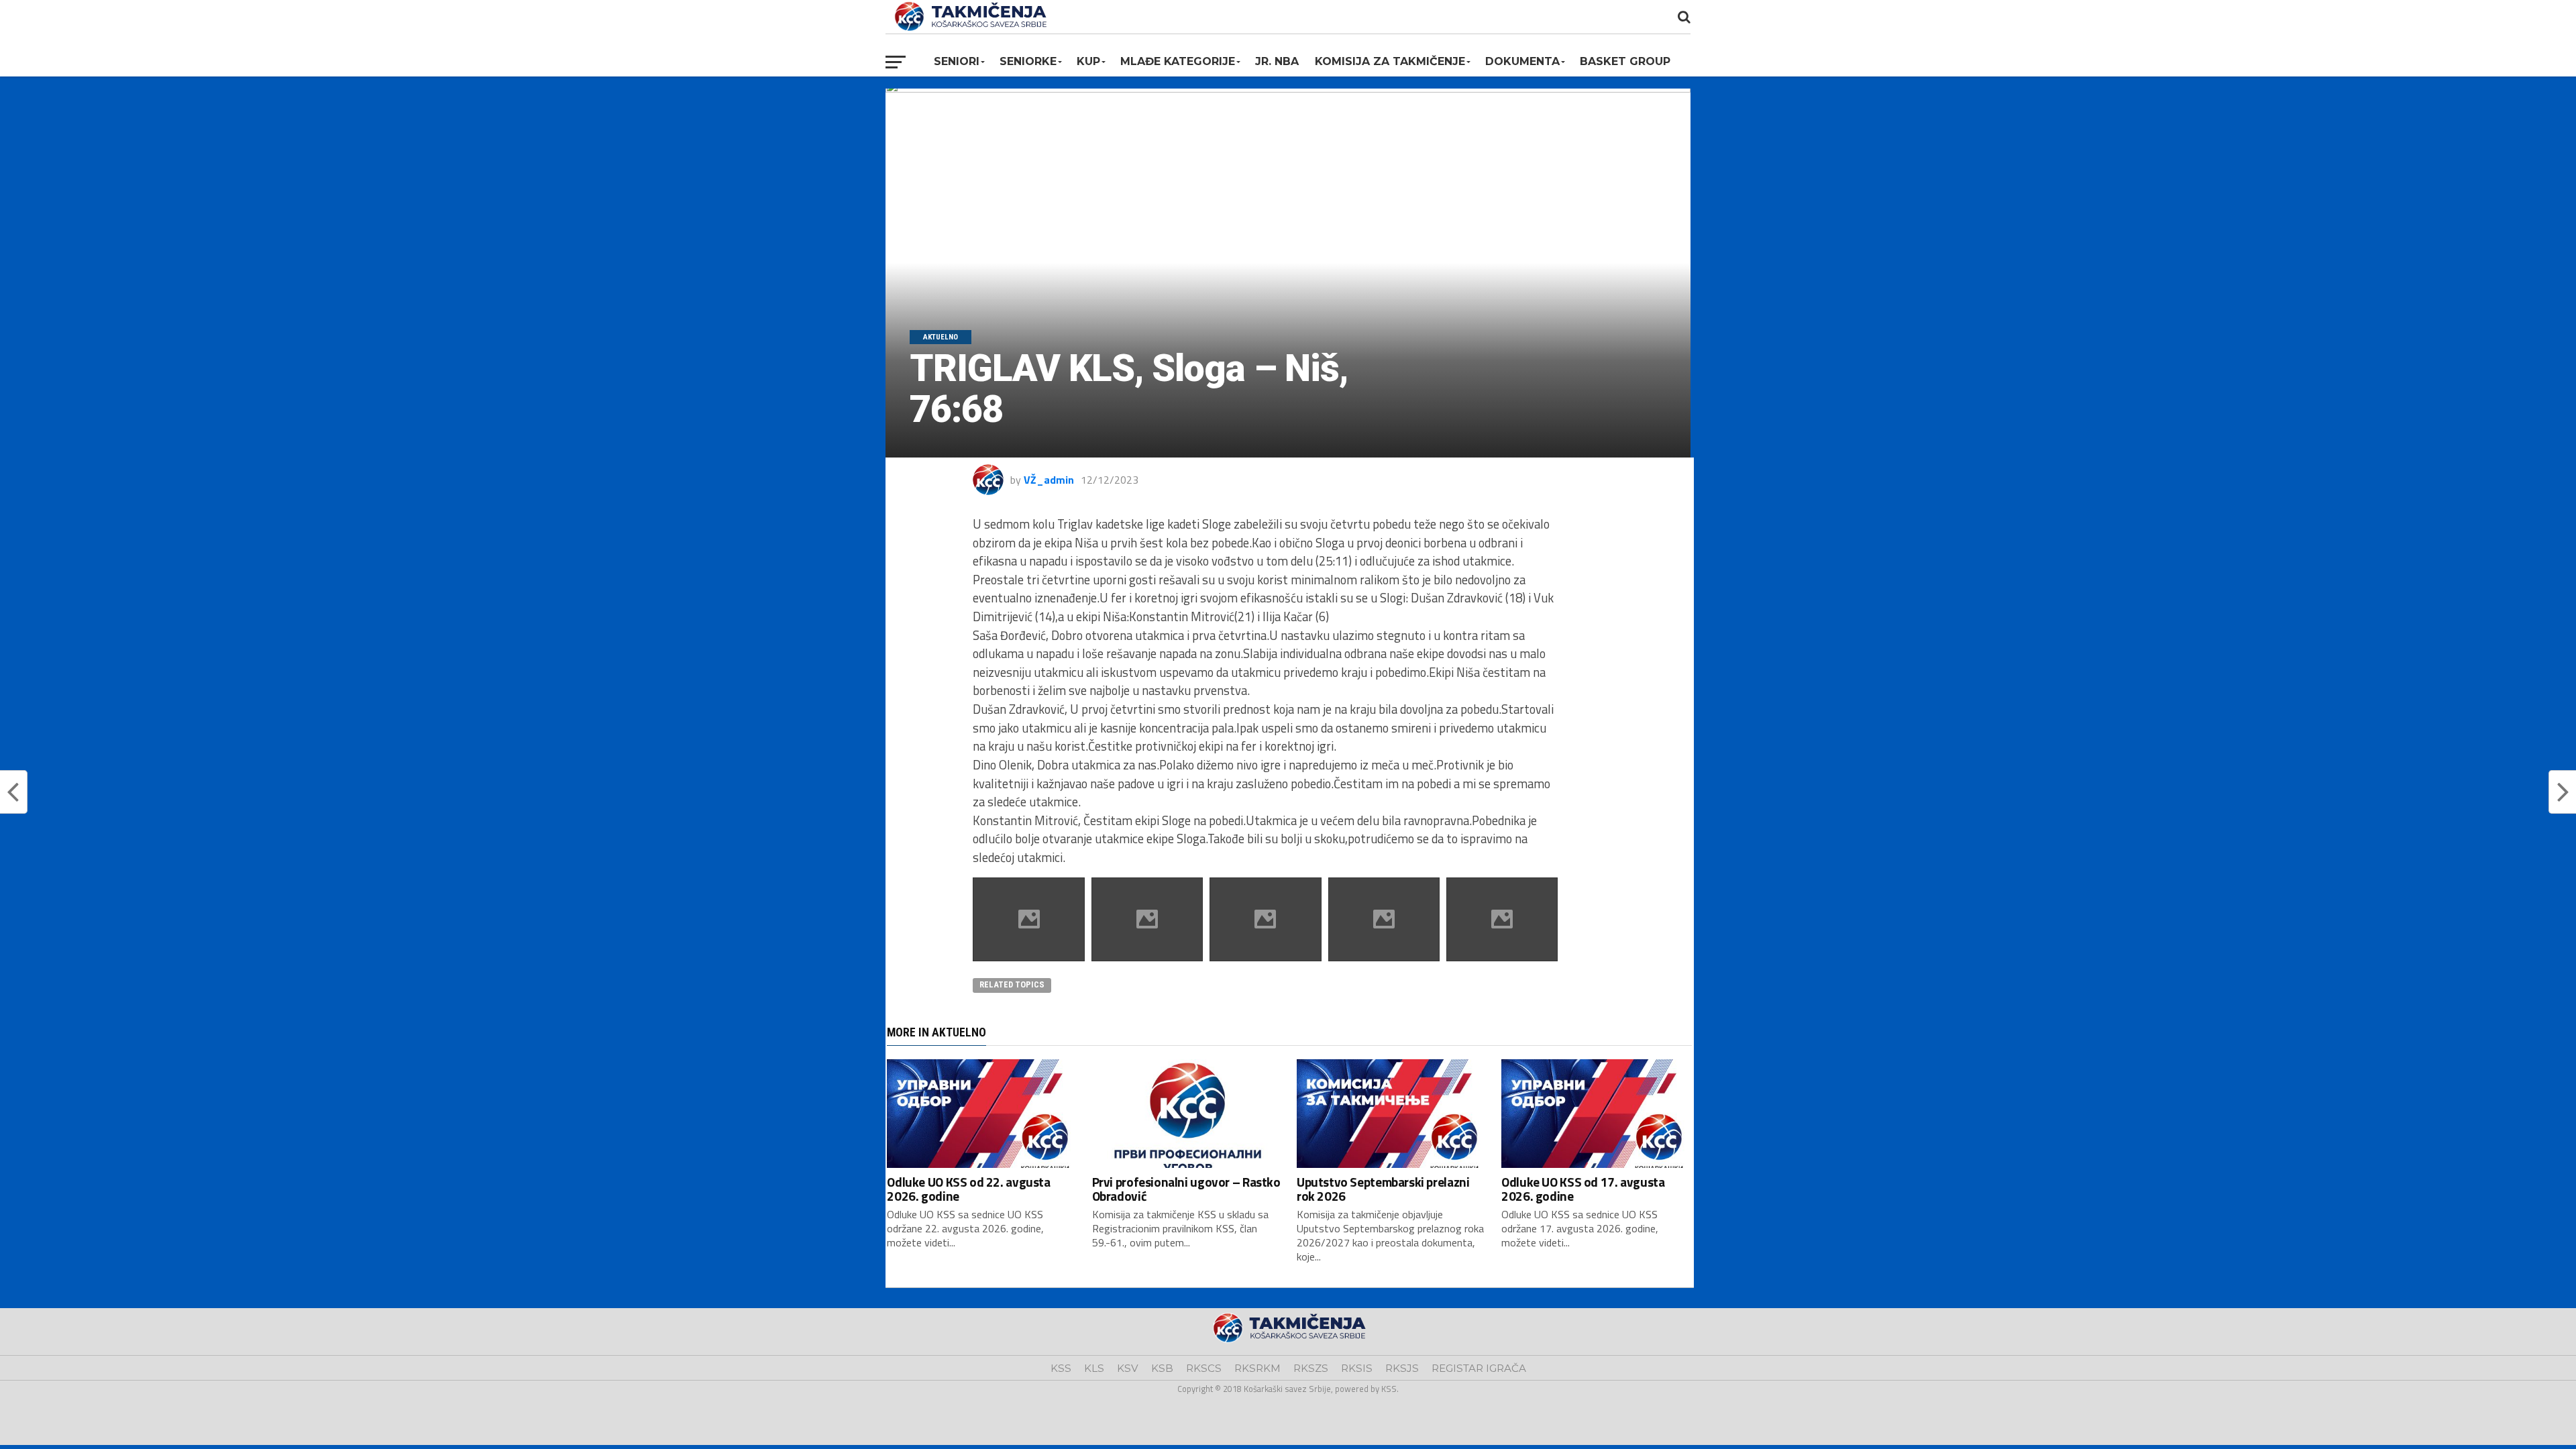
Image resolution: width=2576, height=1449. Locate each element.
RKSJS (1402, 1368)
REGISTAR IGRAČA (1479, 1368)
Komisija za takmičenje (1390, 61)
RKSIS (1357, 1368)
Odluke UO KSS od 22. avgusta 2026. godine (968, 1189)
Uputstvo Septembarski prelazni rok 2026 (1383, 1189)
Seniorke (1028, 61)
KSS (1061, 1368)
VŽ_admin (1049, 480)
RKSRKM (1257, 1368)
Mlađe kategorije (1178, 61)
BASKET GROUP (1625, 61)
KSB (1162, 1368)
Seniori (957, 61)
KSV (1128, 1368)
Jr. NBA (1277, 61)
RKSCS (1204, 1368)
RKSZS (1311, 1368)
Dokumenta (1522, 61)
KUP (1088, 61)
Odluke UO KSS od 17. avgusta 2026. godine (1583, 1189)
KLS (1094, 1368)
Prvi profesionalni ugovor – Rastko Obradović (1186, 1189)
